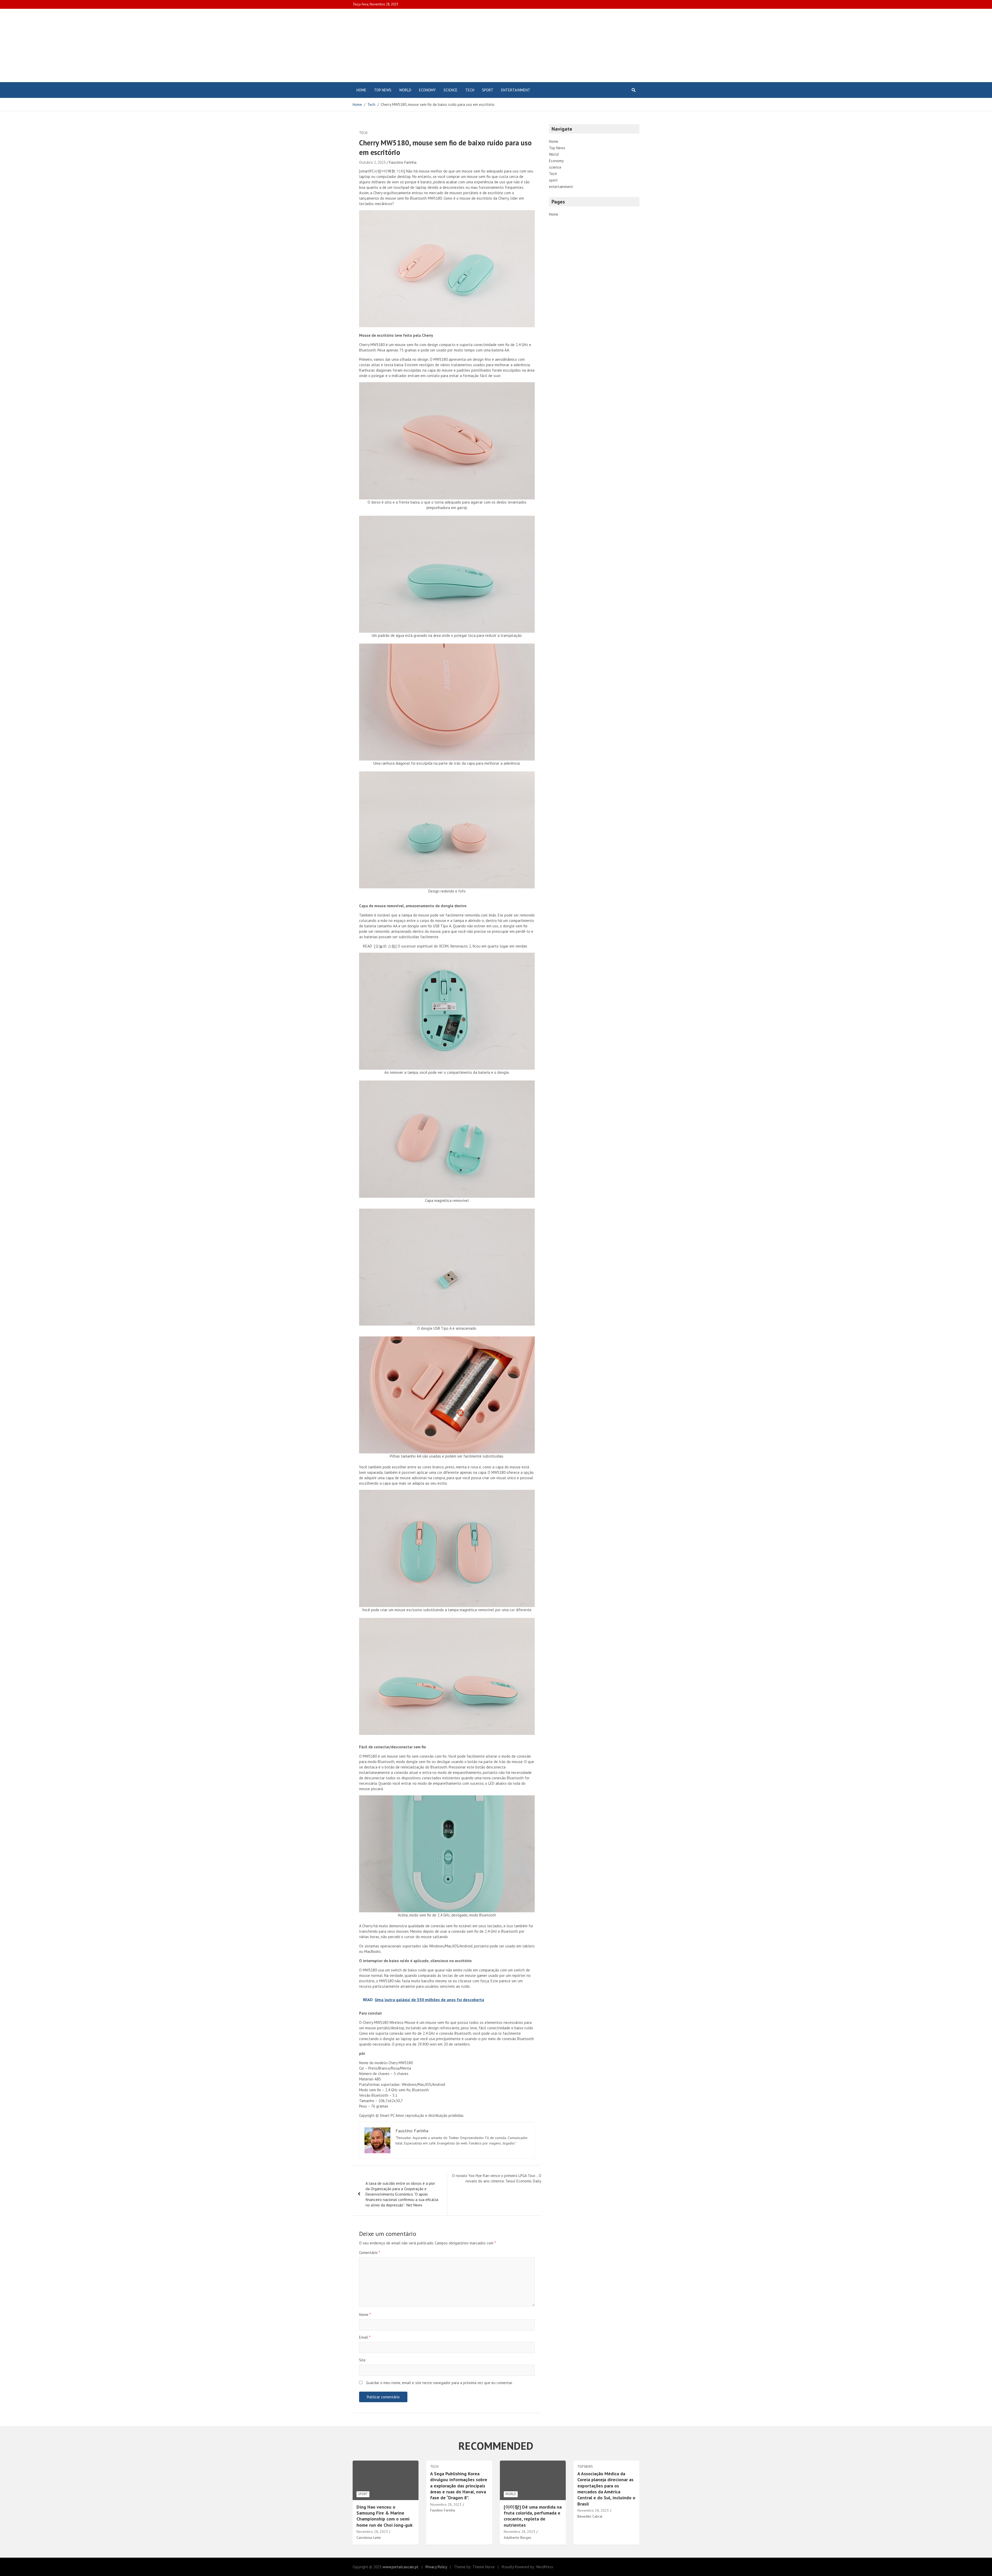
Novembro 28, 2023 (372, 2532)
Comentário (370, 2253)
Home (361, 90)
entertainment (516, 90)
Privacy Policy (436, 2567)
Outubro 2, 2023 (372, 162)
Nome (365, 2315)
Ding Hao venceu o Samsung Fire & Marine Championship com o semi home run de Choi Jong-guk (385, 2516)
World (405, 90)
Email (365, 2337)
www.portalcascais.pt (401, 2567)
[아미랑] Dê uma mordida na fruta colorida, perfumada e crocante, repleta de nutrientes (533, 2516)
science (451, 90)
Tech (470, 90)
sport (488, 90)
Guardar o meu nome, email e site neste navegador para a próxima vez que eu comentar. (439, 2383)
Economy (427, 90)
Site (362, 2360)
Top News (383, 90)
